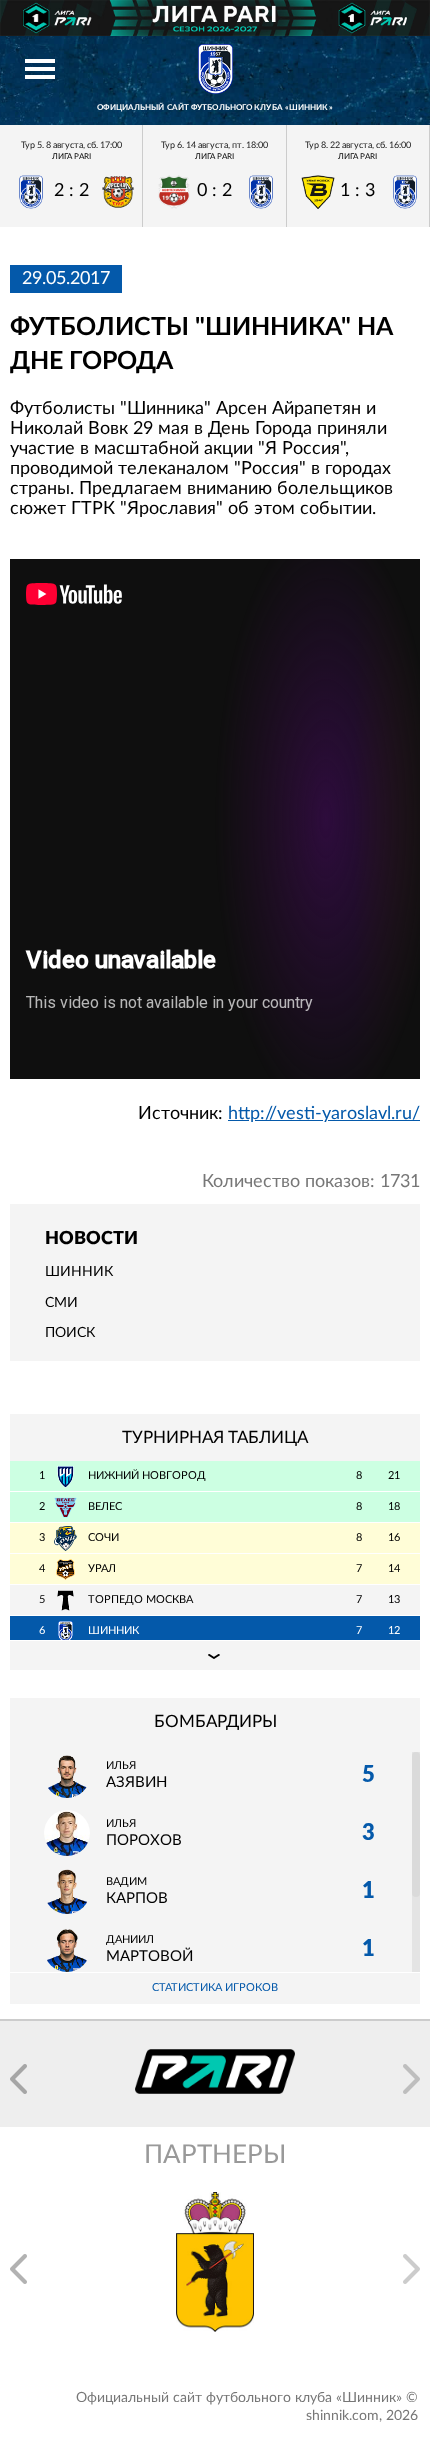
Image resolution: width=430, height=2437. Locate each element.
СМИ (61, 1303)
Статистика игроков (215, 1987)
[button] (18, 2079)
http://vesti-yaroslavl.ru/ (324, 1114)
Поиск (70, 1333)
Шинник (79, 1272)
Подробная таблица (215, 1655)
